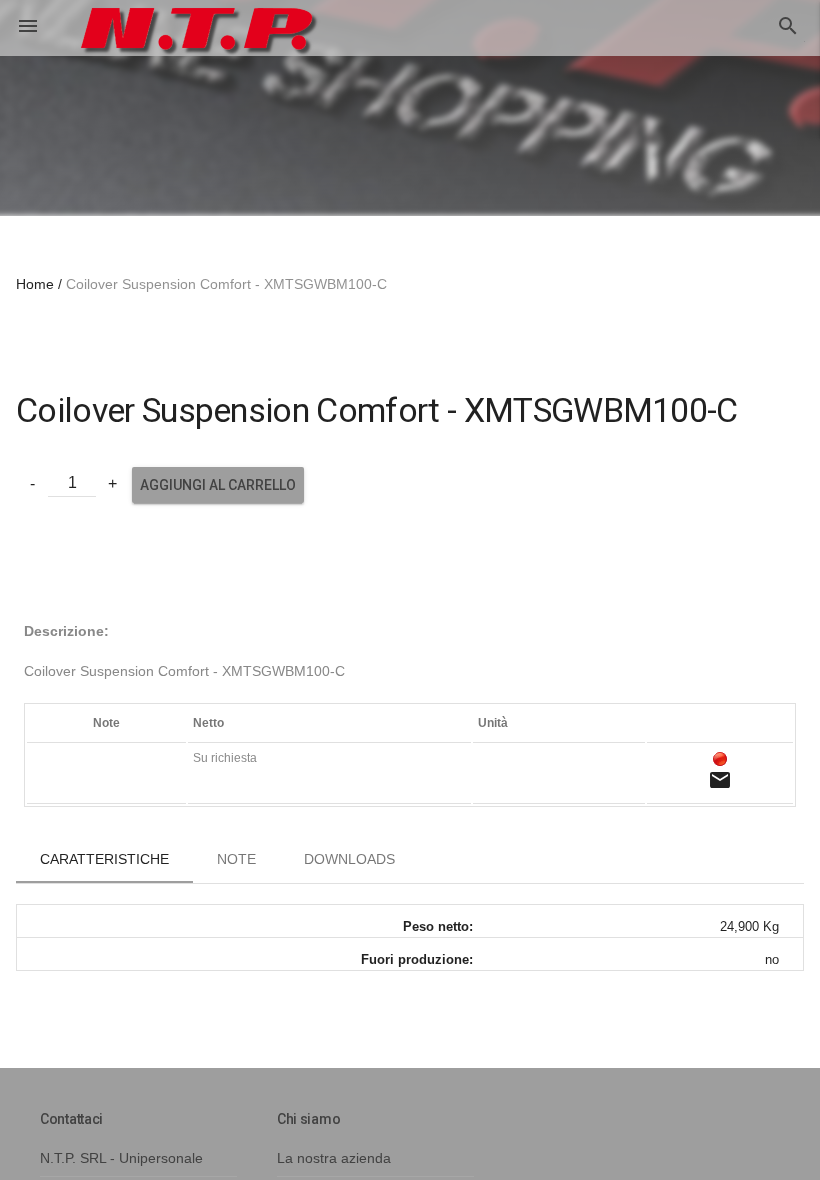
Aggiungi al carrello (218, 485)
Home (35, 284)
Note (236, 859)
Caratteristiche (104, 859)
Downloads (349, 859)
